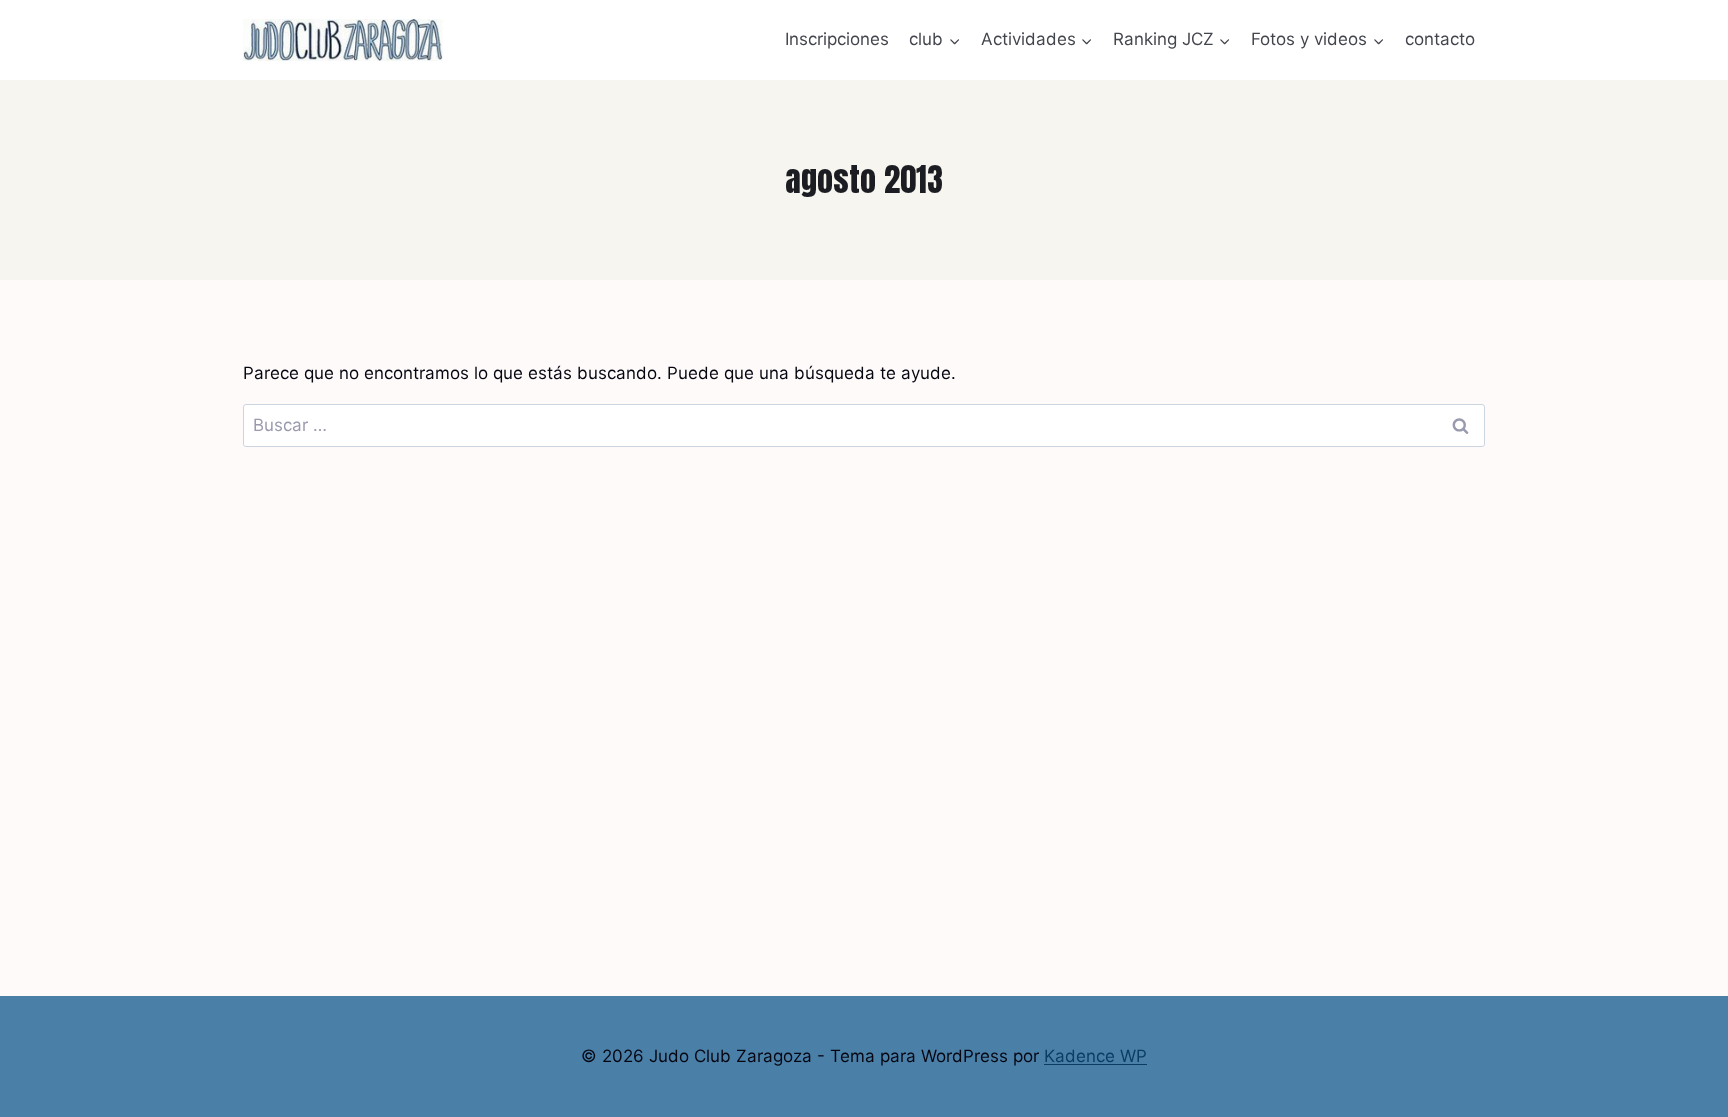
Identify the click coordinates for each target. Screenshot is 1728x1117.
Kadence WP (1095, 1056)
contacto (1440, 39)
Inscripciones (837, 39)
